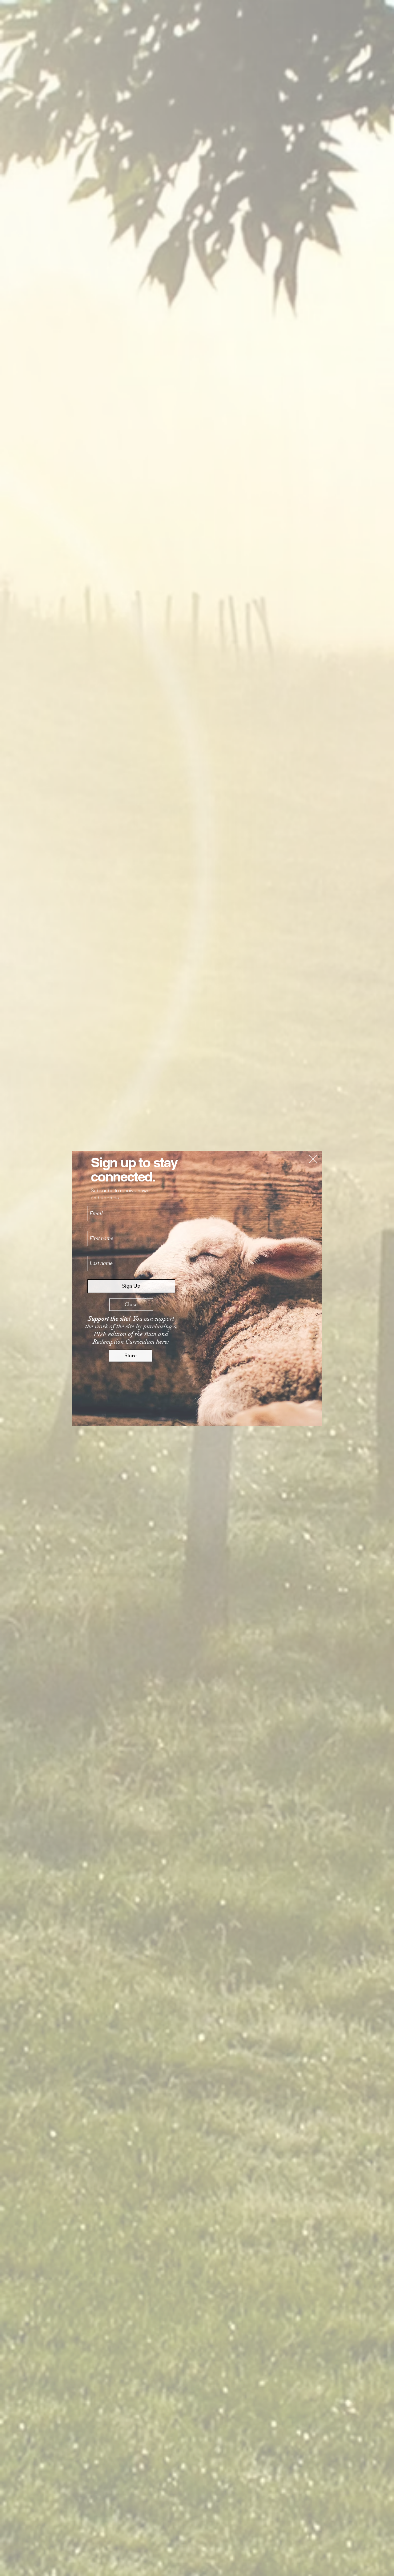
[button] (313, 1159)
